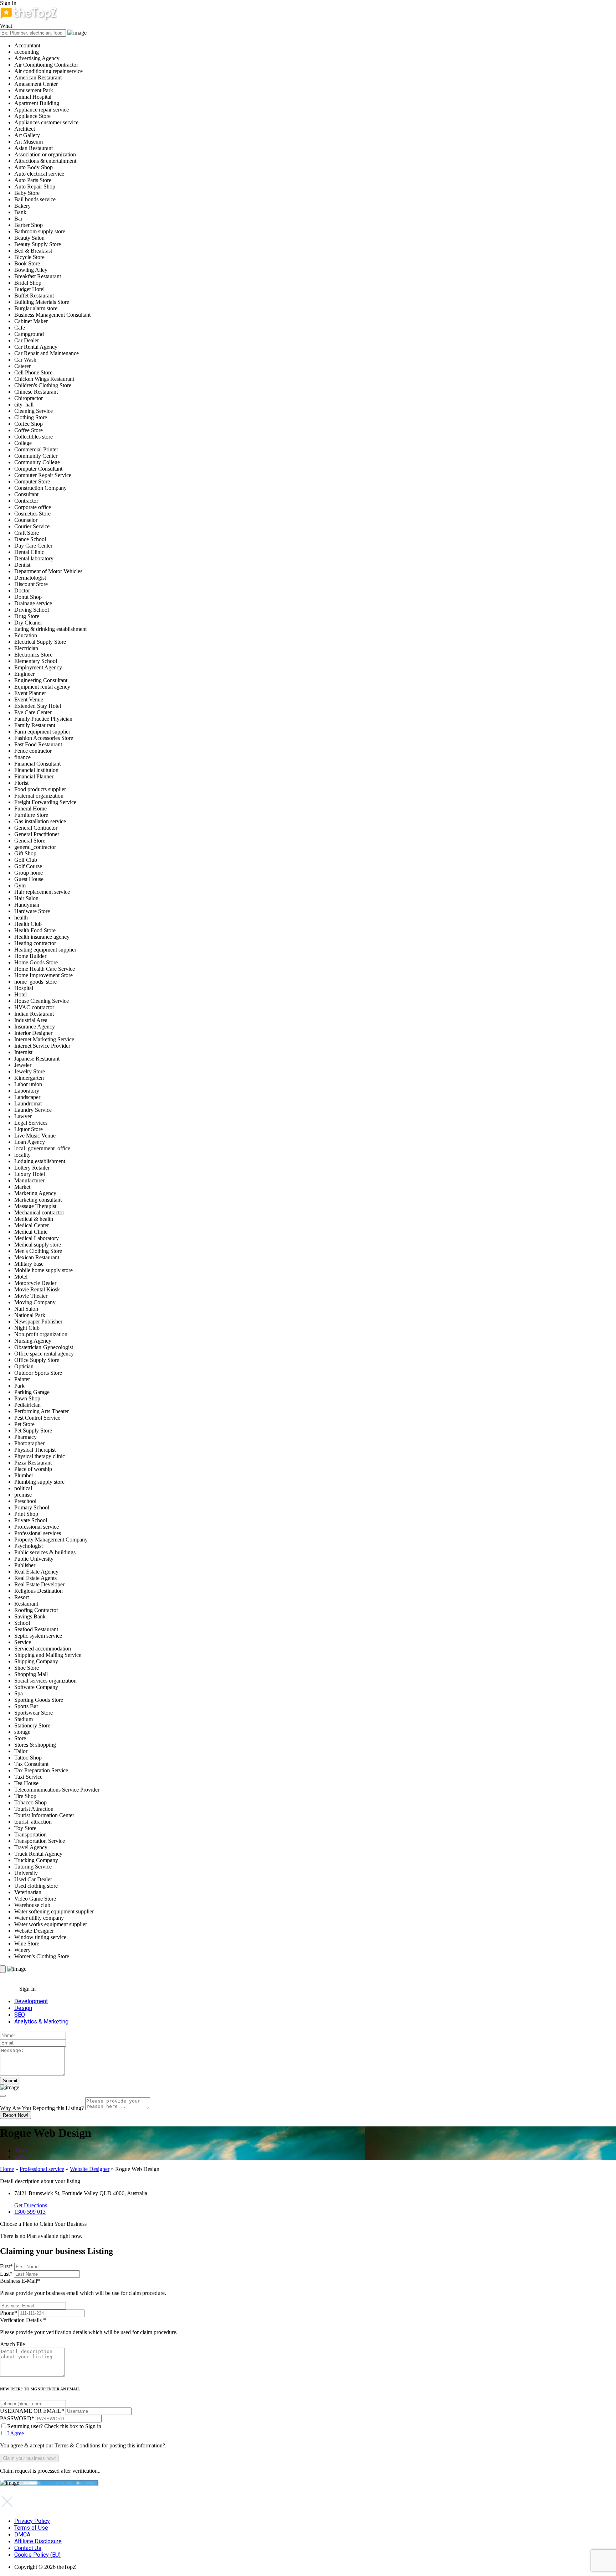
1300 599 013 (30, 2212)
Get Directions (31, 2205)
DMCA (22, 2534)
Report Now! (16, 2115)
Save (20, 2157)
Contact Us (28, 2548)
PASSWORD (17, 2418)
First (6, 2266)
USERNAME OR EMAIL (32, 2411)
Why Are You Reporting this (42, 2108)
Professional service (42, 2169)
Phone (9, 2313)
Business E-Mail (83, 2287)
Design (23, 2008)
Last (6, 2274)
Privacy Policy (32, 2521)
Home (7, 2169)
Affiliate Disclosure (38, 2541)
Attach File (12, 2344)
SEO (20, 2015)
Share (21, 2150)
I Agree (16, 2433)
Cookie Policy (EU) (37, 2555)
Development (31, 2001)
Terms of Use (31, 2528)
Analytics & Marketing (41, 2022)
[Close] (3, 2096)
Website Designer (90, 2169)
